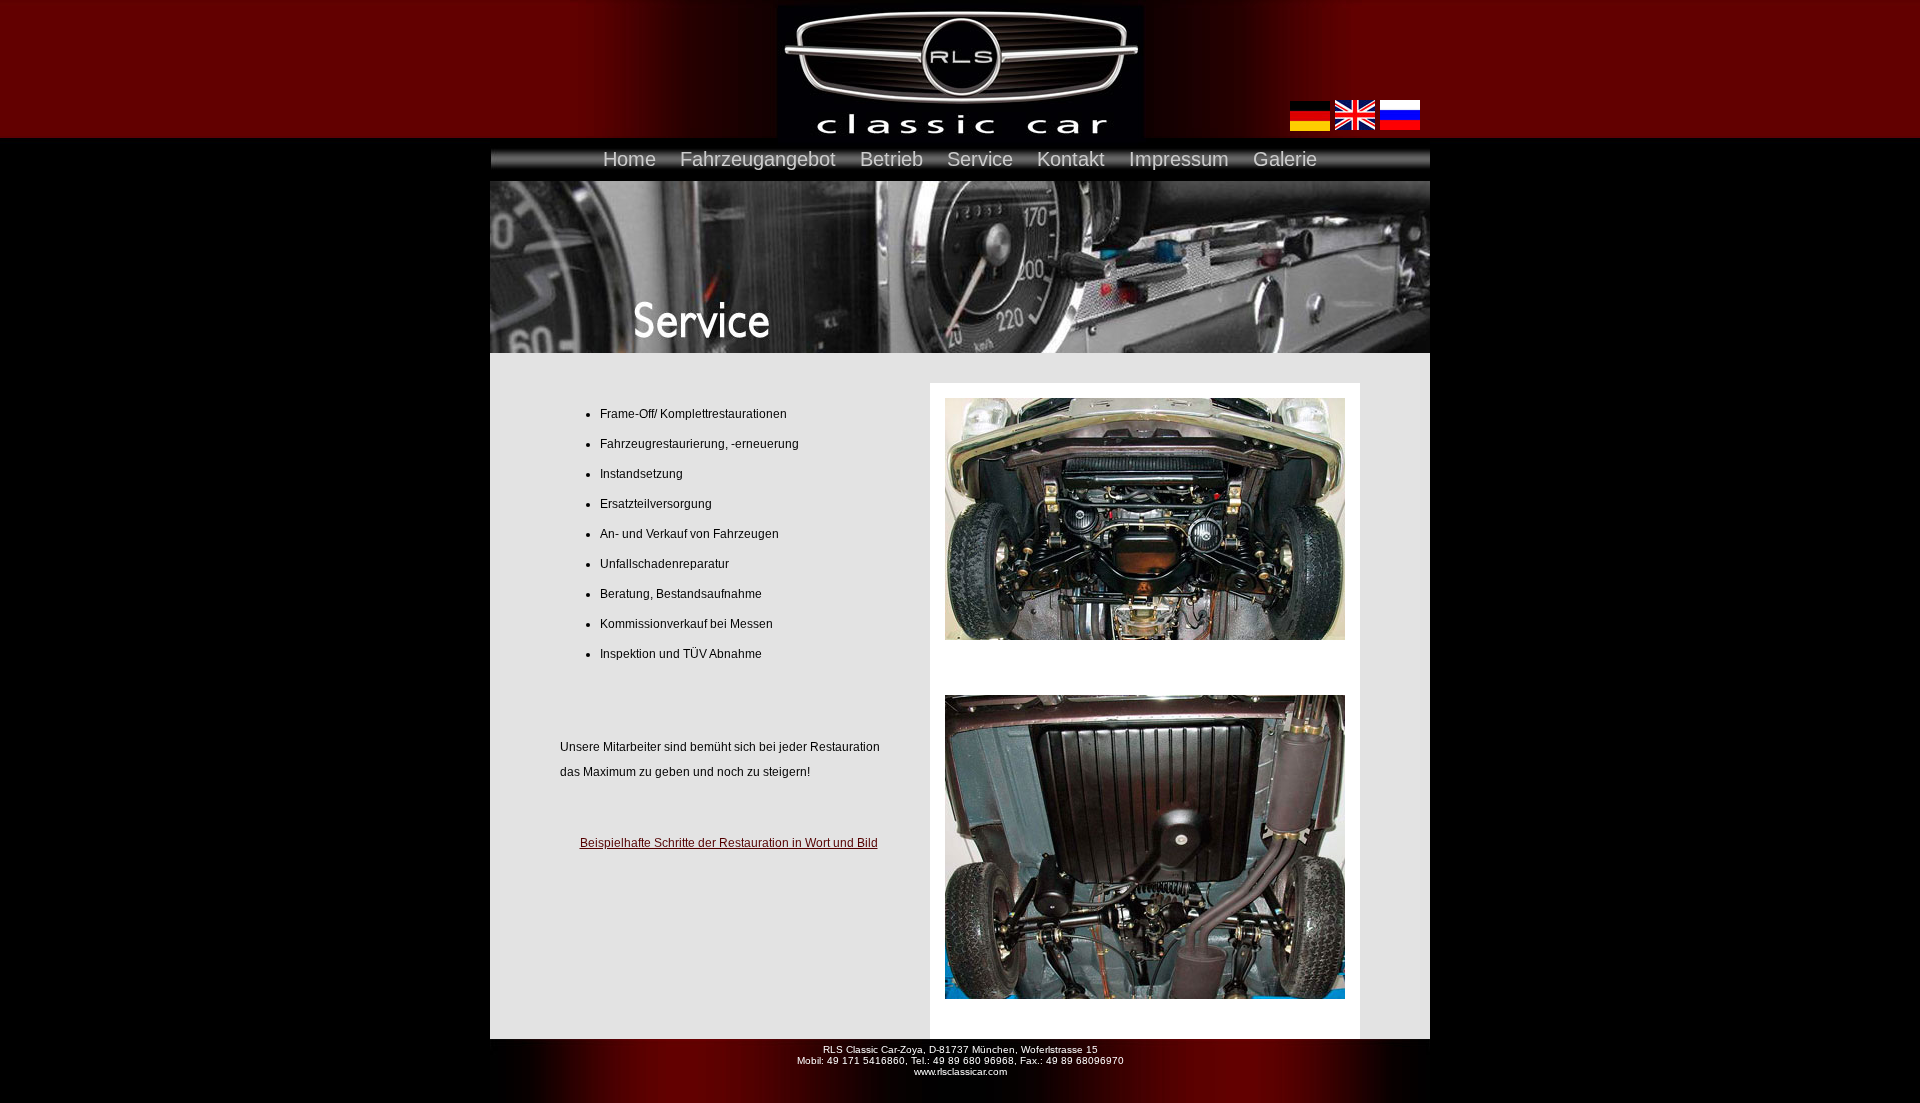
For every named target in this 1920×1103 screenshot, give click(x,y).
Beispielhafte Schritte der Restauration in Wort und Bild (729, 843)
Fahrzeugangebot (758, 159)
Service (980, 159)
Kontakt (1071, 159)
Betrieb (891, 159)
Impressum (1179, 159)
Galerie (1285, 159)
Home (629, 159)
